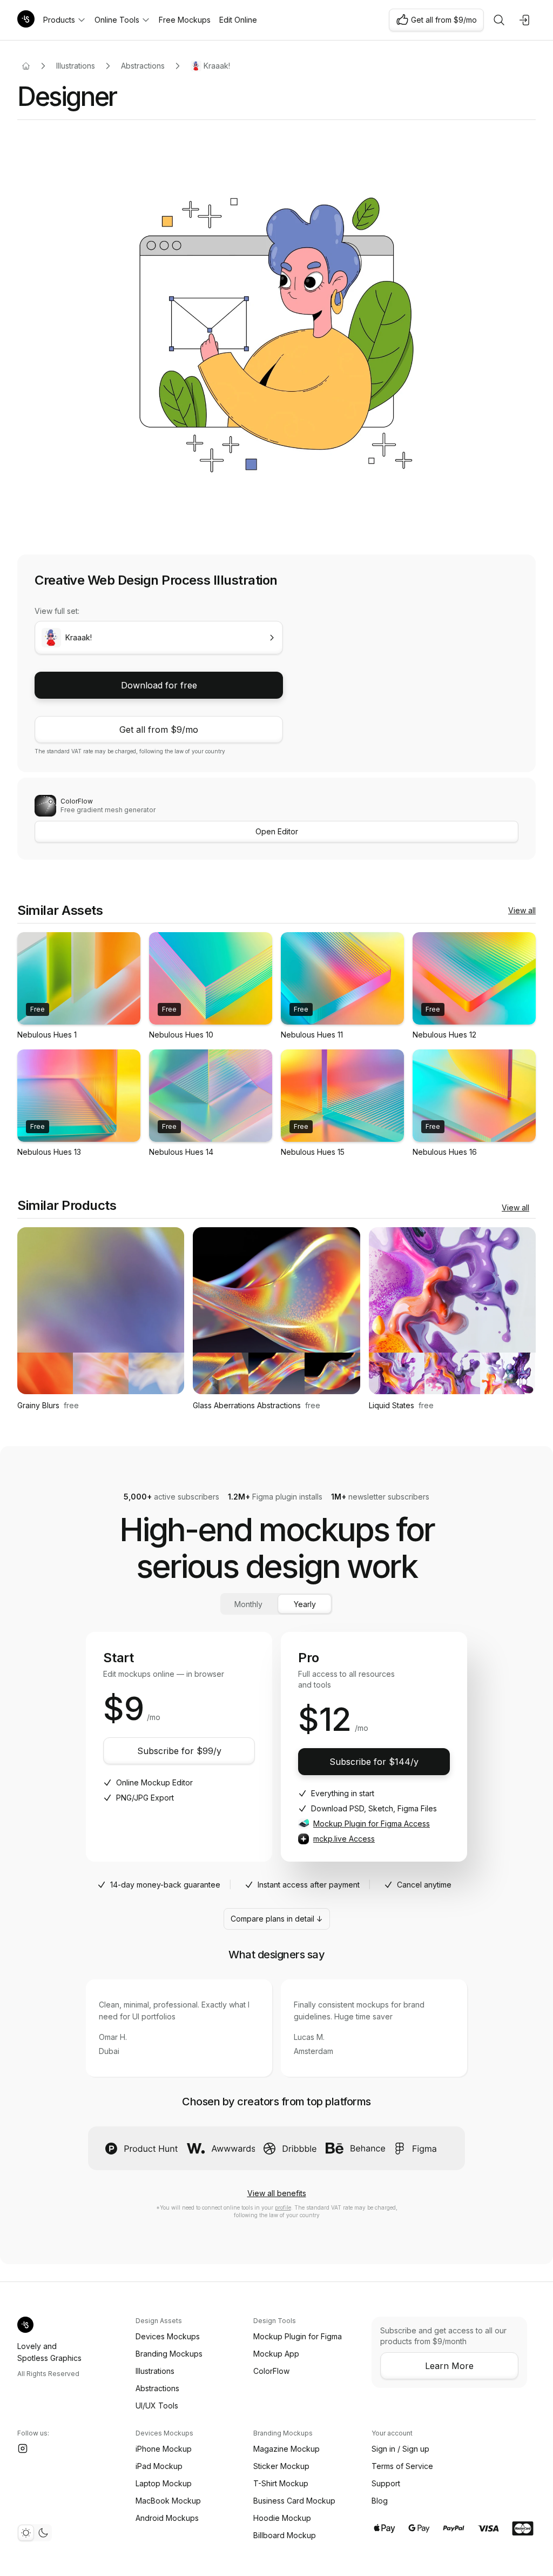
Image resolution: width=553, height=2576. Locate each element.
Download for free (159, 685)
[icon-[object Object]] (499, 20)
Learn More (449, 2366)
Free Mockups (185, 20)
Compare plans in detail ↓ (277, 1919)
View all (522, 910)
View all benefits (277, 2193)
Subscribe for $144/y (374, 1762)
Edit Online (238, 20)
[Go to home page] (26, 66)
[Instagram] (23, 2448)
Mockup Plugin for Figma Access (372, 1824)
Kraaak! (217, 66)
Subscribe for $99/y (179, 1751)
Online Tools (117, 20)
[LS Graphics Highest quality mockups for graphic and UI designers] (26, 20)
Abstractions (143, 66)
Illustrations (76, 66)
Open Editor (277, 831)
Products (59, 20)
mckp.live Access (344, 1839)
